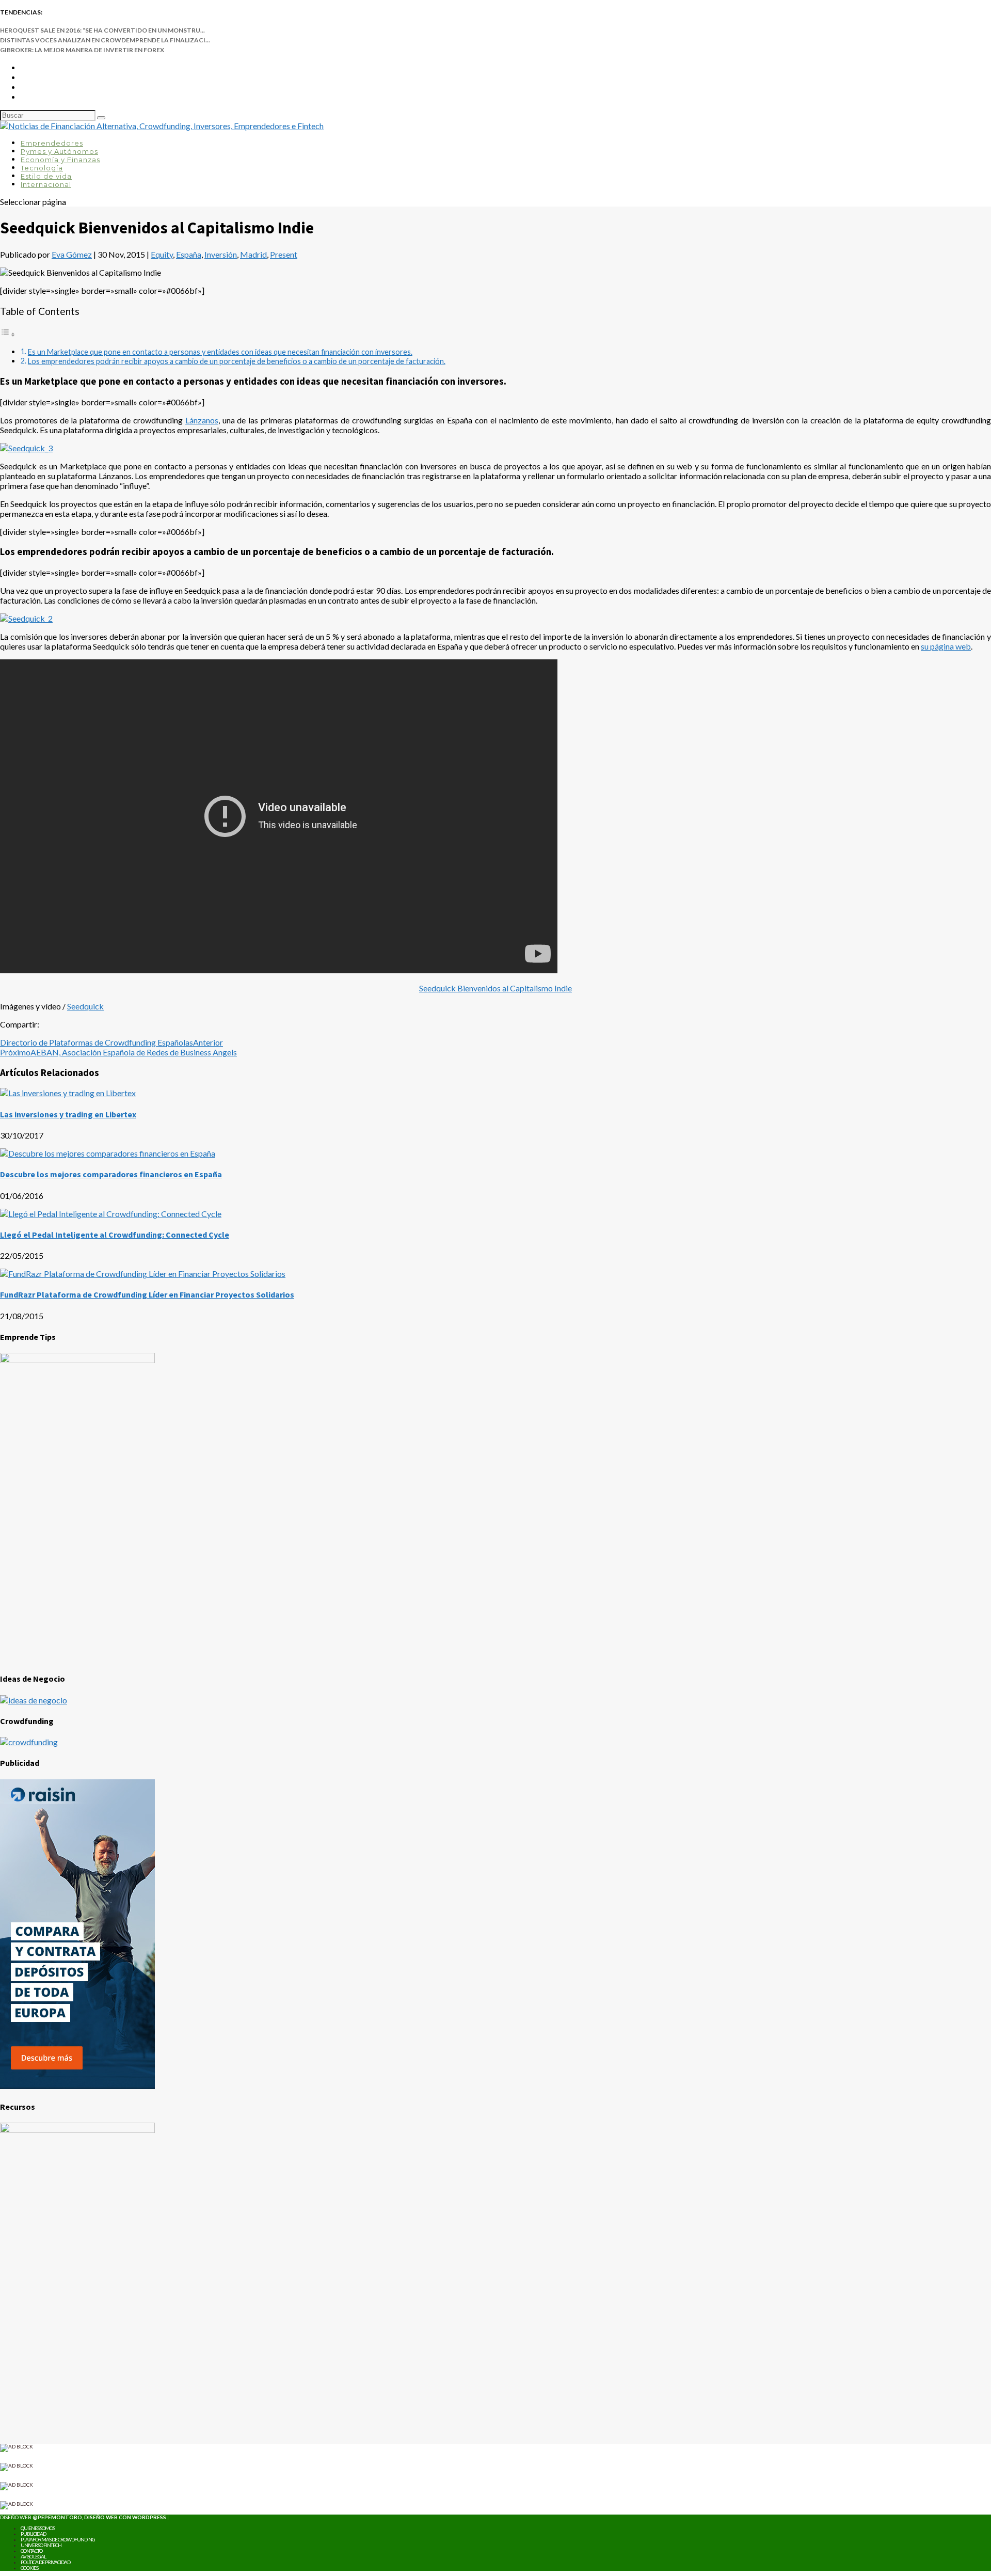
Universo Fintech (41, 2545)
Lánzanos (202, 420)
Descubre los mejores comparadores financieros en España (111, 1174)
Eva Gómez (72, 254)
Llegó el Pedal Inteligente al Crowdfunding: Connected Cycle (115, 1235)
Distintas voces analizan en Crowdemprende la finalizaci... (105, 40)
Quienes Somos (38, 2528)
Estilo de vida (46, 176)
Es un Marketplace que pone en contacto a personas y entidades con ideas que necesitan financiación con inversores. (220, 352)
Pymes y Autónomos (59, 151)
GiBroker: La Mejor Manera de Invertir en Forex (82, 50)
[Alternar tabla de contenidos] (8, 334)
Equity (162, 254)
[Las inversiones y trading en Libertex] (68, 1093)
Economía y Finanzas (60, 160)
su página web (946, 646)
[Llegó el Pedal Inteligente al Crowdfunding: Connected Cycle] (111, 1214)
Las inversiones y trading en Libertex (68, 1114)
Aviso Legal (33, 2556)
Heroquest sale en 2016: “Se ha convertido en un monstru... (102, 30)
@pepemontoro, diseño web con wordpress (99, 2517)
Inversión (221, 254)
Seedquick (85, 1006)
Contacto (31, 2551)
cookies (29, 2568)
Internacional (46, 184)
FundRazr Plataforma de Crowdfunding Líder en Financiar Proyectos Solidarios (147, 1294)
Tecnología (42, 168)
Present (284, 254)
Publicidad (33, 2534)
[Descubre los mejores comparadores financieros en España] (108, 1153)
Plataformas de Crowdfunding (58, 2539)
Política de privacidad (45, 2562)
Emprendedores (52, 143)
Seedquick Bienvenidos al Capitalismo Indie (495, 988)
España (189, 254)
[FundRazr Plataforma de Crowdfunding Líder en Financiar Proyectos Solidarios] (143, 1274)
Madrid (253, 254)
